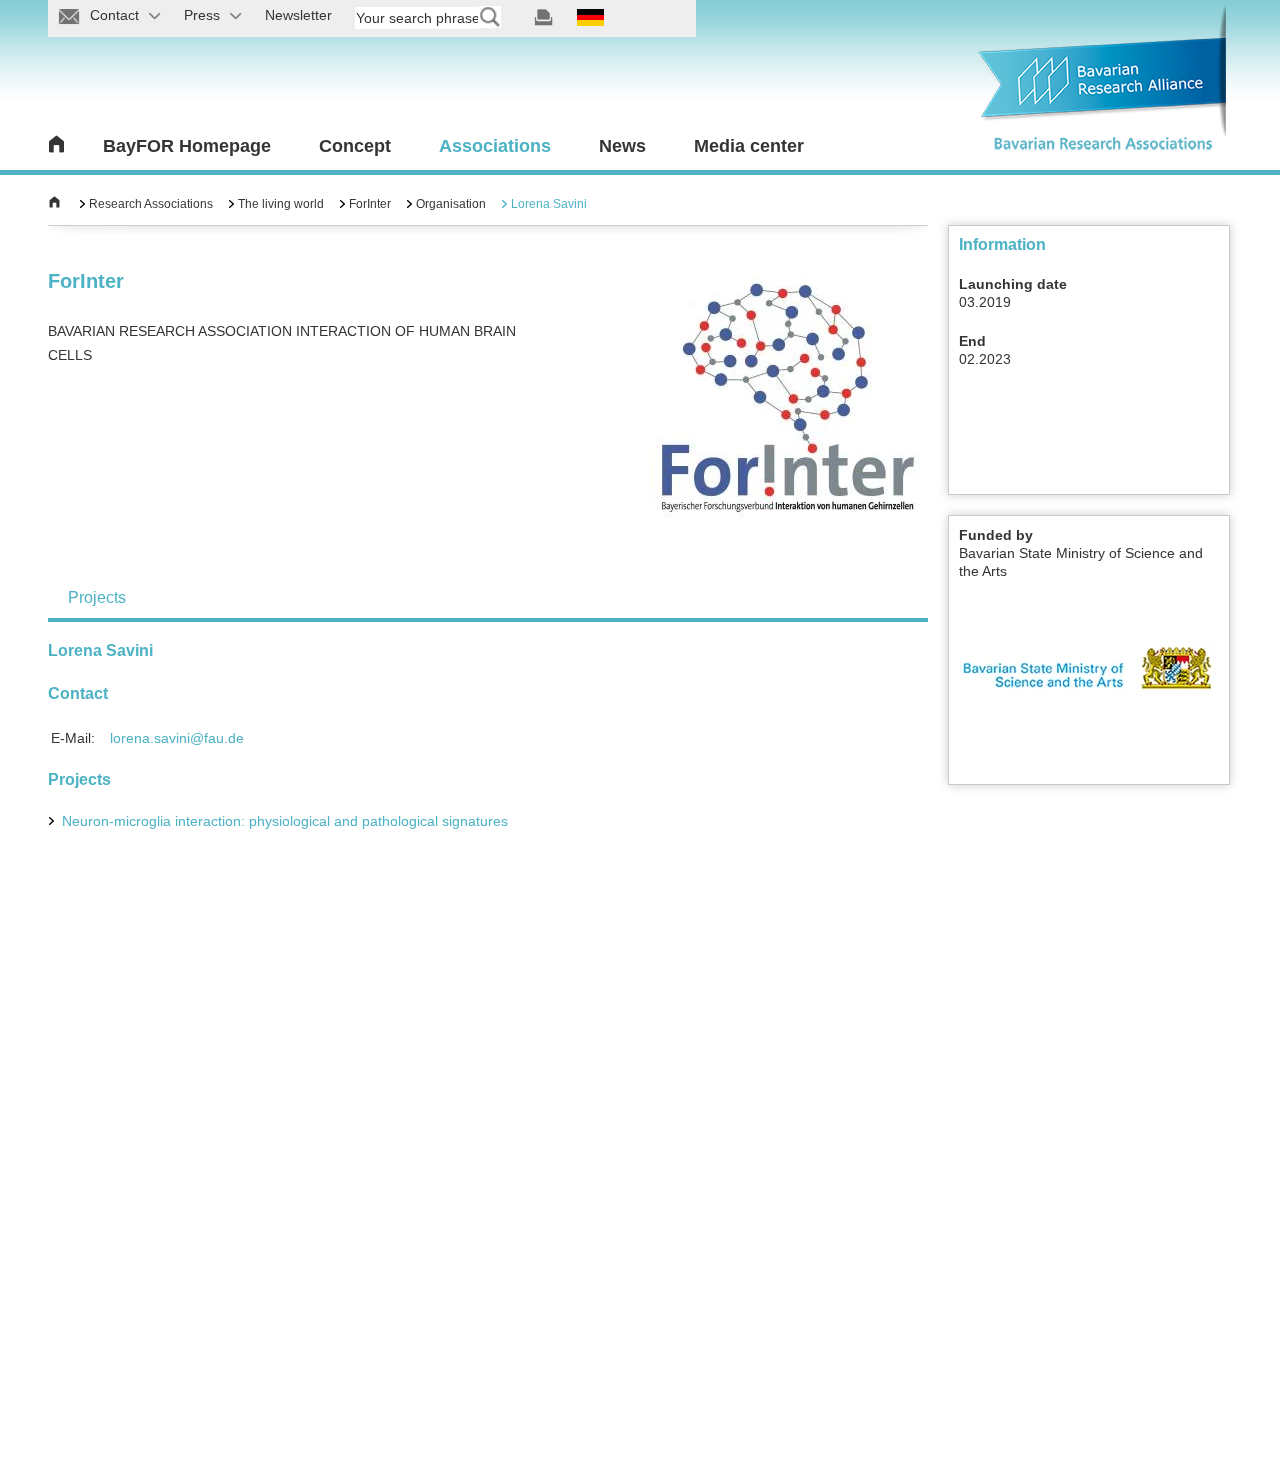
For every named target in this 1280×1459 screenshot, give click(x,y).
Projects (97, 597)
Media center (749, 146)
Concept (355, 146)
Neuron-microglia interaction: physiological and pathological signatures (287, 821)
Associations (495, 146)
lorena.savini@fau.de (177, 738)
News (622, 146)
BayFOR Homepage (187, 146)
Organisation (451, 204)
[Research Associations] (54, 204)
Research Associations (151, 204)
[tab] (97, 597)
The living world (281, 204)
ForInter (370, 204)
